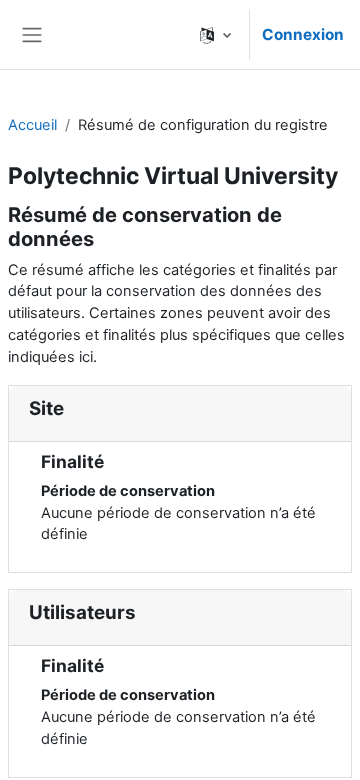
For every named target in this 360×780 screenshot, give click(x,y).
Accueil (32, 125)
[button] (215, 34)
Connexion (303, 34)
